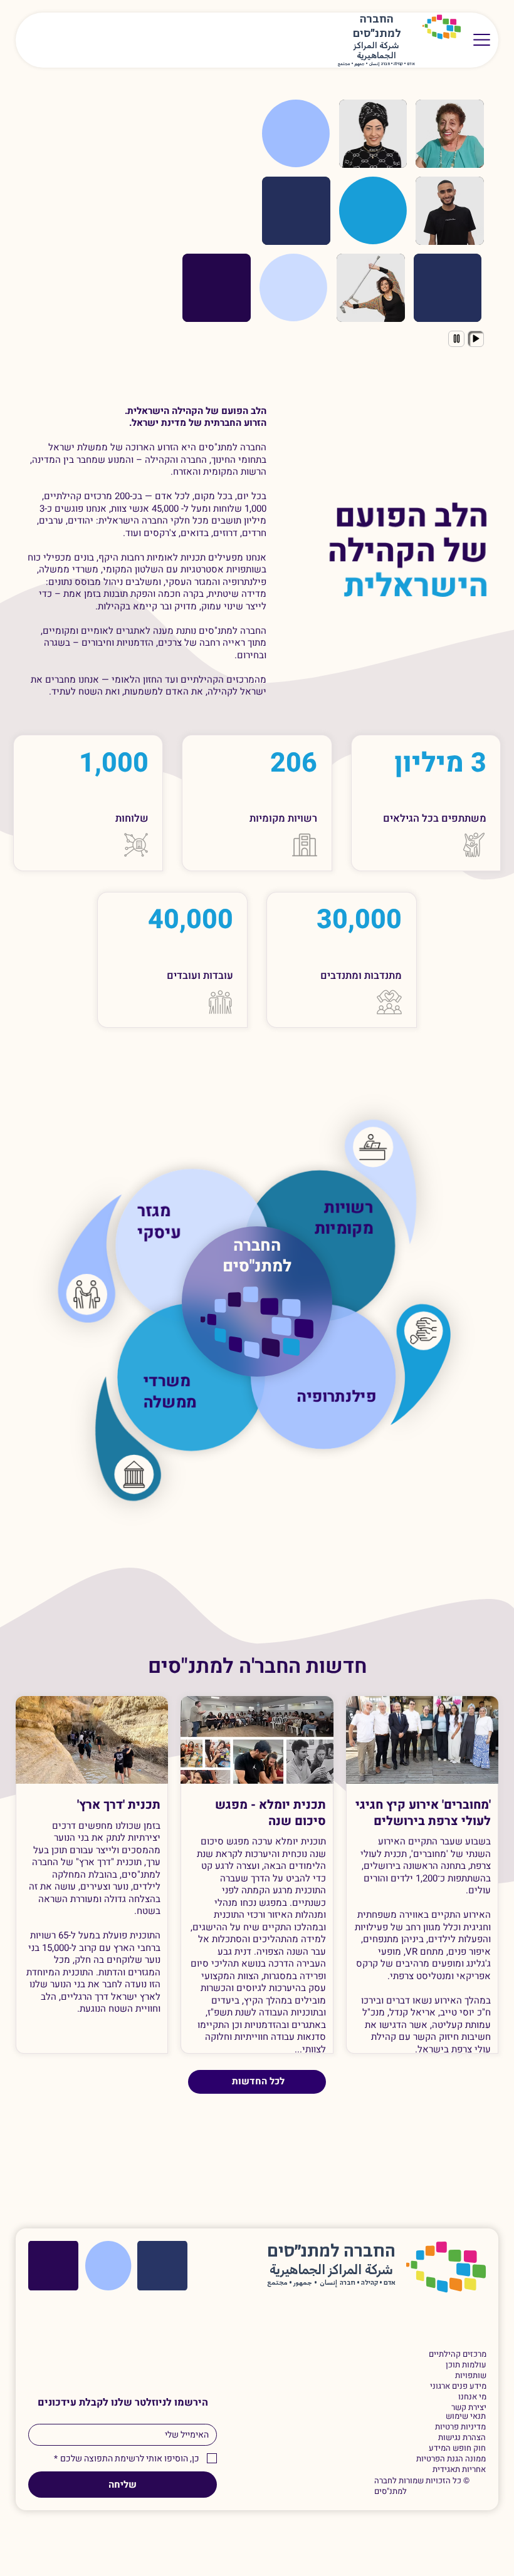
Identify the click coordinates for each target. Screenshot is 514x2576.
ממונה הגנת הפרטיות (451, 2459)
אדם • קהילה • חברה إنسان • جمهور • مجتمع (376, 64)
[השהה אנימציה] (456, 339)
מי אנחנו (472, 2397)
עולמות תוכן (466, 2365)
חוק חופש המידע (457, 2449)
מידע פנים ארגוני (458, 2387)
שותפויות (470, 2376)
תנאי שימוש (466, 2417)
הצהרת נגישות (462, 2438)
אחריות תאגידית (459, 2470)
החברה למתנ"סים (257, 1256)
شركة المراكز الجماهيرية (376, 51)
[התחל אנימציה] (476, 339)
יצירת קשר (469, 2408)
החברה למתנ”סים (331, 2252)
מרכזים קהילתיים (457, 2355)
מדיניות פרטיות (460, 2427)
